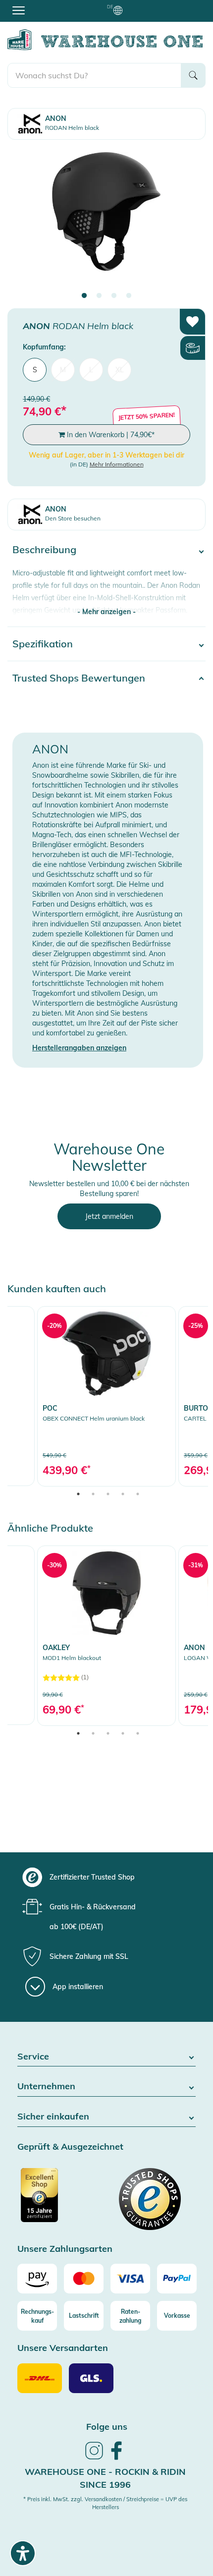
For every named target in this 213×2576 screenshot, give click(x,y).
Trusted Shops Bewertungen (79, 678)
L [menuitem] (91, 370)
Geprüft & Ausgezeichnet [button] (70, 2147)
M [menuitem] (63, 370)
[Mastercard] (84, 2279)
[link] (106, 1396)
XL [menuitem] (120, 370)
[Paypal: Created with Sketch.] (177, 2279)
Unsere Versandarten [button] (63, 2348)
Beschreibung (44, 549)
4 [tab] (129, 296)
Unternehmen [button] (46, 2087)
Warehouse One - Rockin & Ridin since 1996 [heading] (105, 2478)
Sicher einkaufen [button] (53, 2117)
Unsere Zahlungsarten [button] (65, 2249)
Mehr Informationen (117, 464)
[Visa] (130, 2279)
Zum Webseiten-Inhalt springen (50, 5)
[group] (105, 1877)
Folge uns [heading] (107, 2427)
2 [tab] (99, 296)
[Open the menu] (19, 10)
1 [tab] (84, 296)
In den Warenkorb (110, 435)
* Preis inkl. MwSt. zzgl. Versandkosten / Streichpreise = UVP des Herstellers (105, 2503)
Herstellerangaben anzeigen (79, 1048)
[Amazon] (37, 2279)
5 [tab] (138, 1494)
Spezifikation (43, 644)
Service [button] (33, 2057)
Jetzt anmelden (109, 1216)
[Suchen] (193, 75)
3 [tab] (114, 296)
